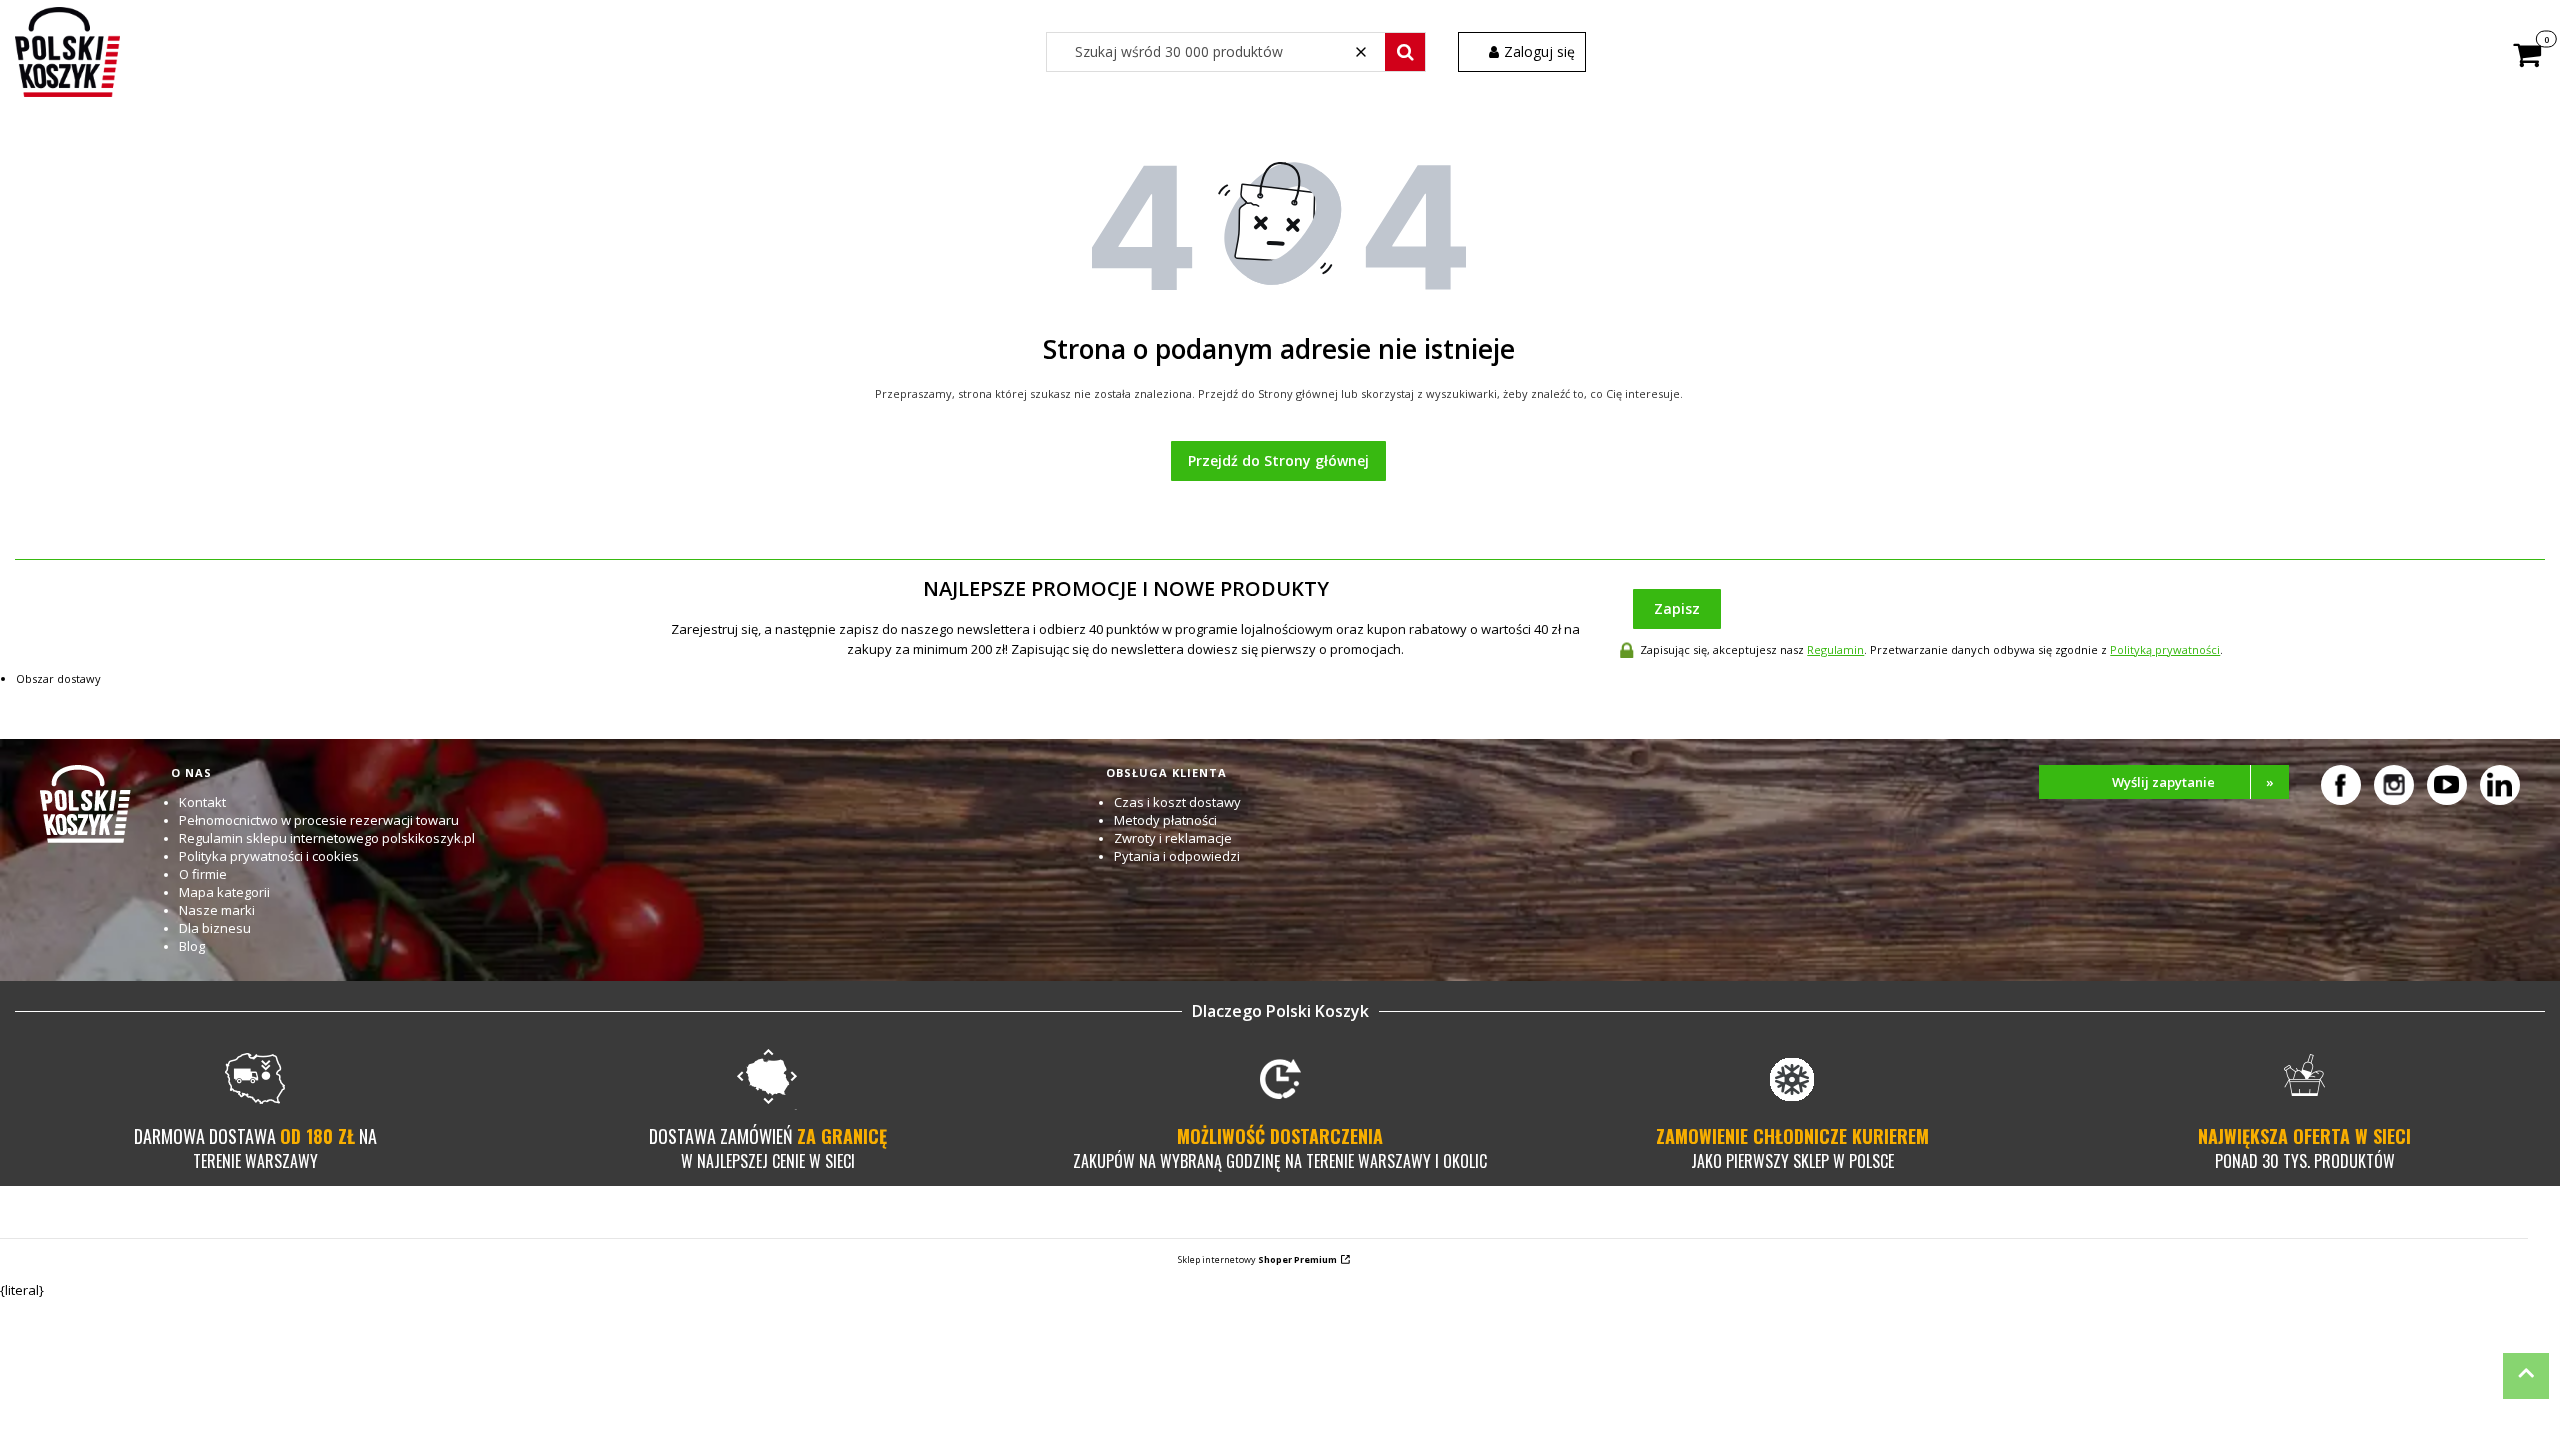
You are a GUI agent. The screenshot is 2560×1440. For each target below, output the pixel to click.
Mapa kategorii (224, 892)
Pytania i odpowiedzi (1177, 856)
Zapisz (1677, 608)
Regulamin (1835, 649)
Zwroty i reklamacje (1173, 838)
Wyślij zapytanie (2193, 782)
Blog (192, 946)
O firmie (203, 874)
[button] (1405, 52)
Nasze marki (217, 910)
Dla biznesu (215, 928)
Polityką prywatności (2165, 649)
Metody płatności (1165, 820)
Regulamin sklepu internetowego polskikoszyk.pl (327, 838)
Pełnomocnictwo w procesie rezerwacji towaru (319, 820)
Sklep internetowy (1257, 1259)
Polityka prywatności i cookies (269, 856)
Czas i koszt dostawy (1177, 802)
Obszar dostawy (58, 678)
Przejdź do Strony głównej (1278, 460)
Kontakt (202, 802)
